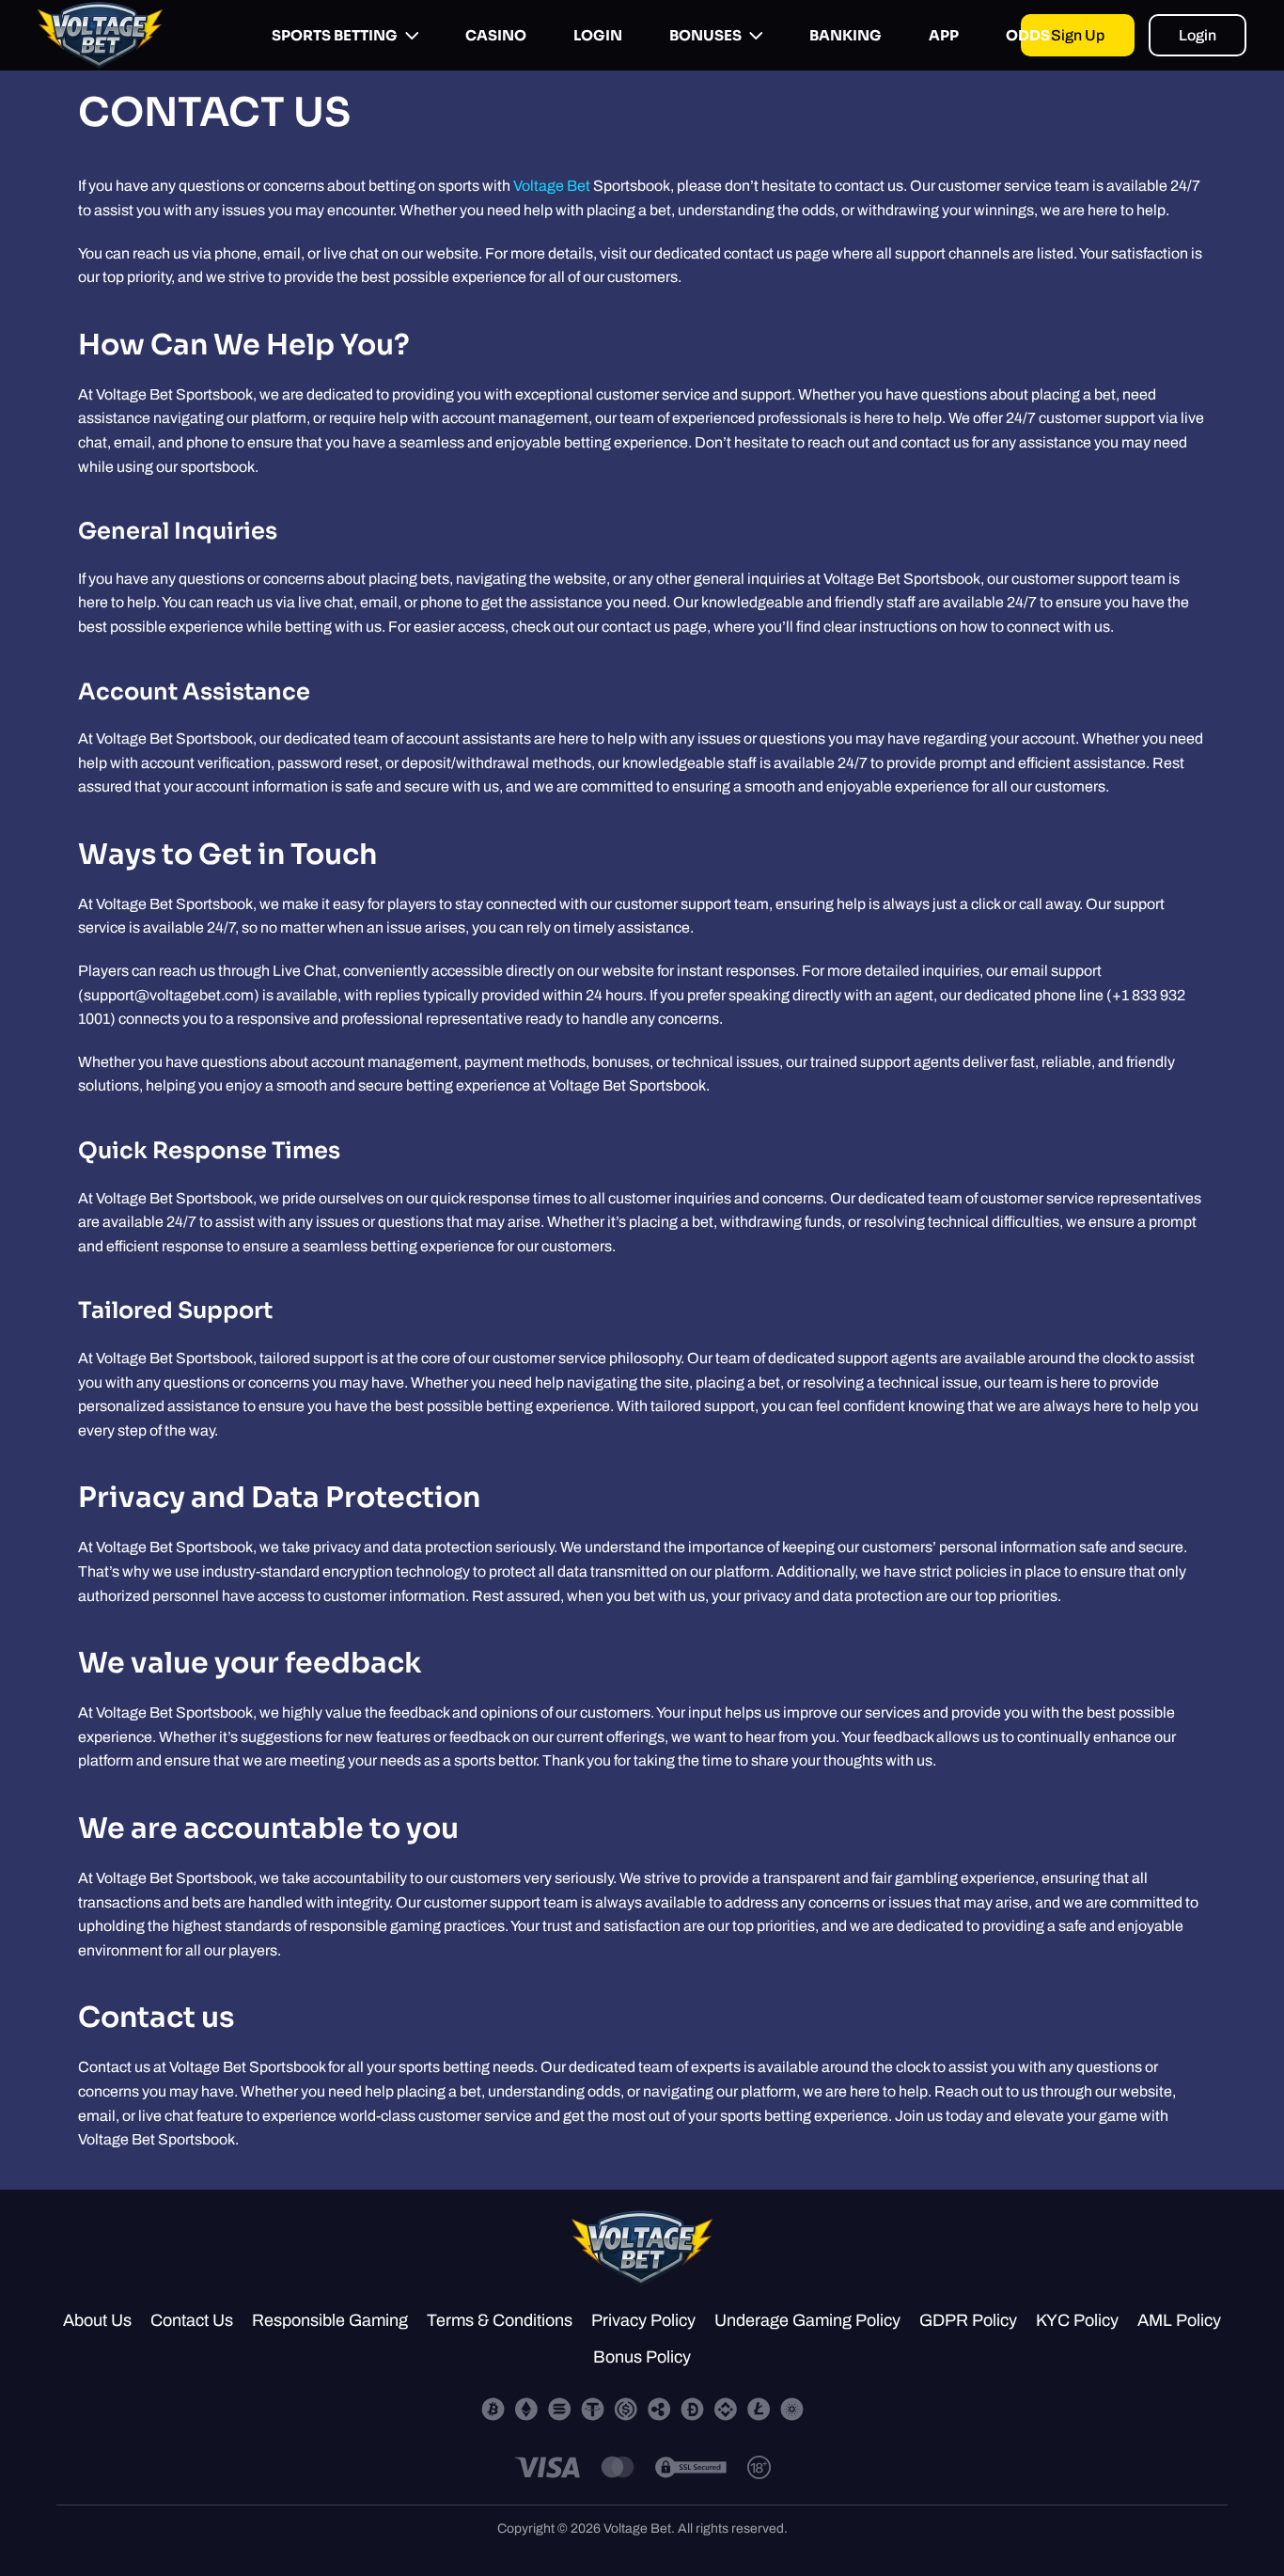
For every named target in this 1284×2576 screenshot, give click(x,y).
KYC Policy (1077, 2320)
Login (598, 35)
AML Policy (1179, 2320)
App (944, 35)
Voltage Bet (552, 186)
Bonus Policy (642, 2357)
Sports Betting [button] (335, 35)
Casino (496, 35)
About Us (97, 2320)
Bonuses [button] (705, 35)
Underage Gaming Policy (807, 2320)
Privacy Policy (643, 2320)
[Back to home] (100, 35)
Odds (1028, 35)
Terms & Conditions (500, 2320)
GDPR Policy (968, 2320)
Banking (846, 35)
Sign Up (1078, 35)
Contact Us (192, 2320)
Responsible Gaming (330, 2320)
